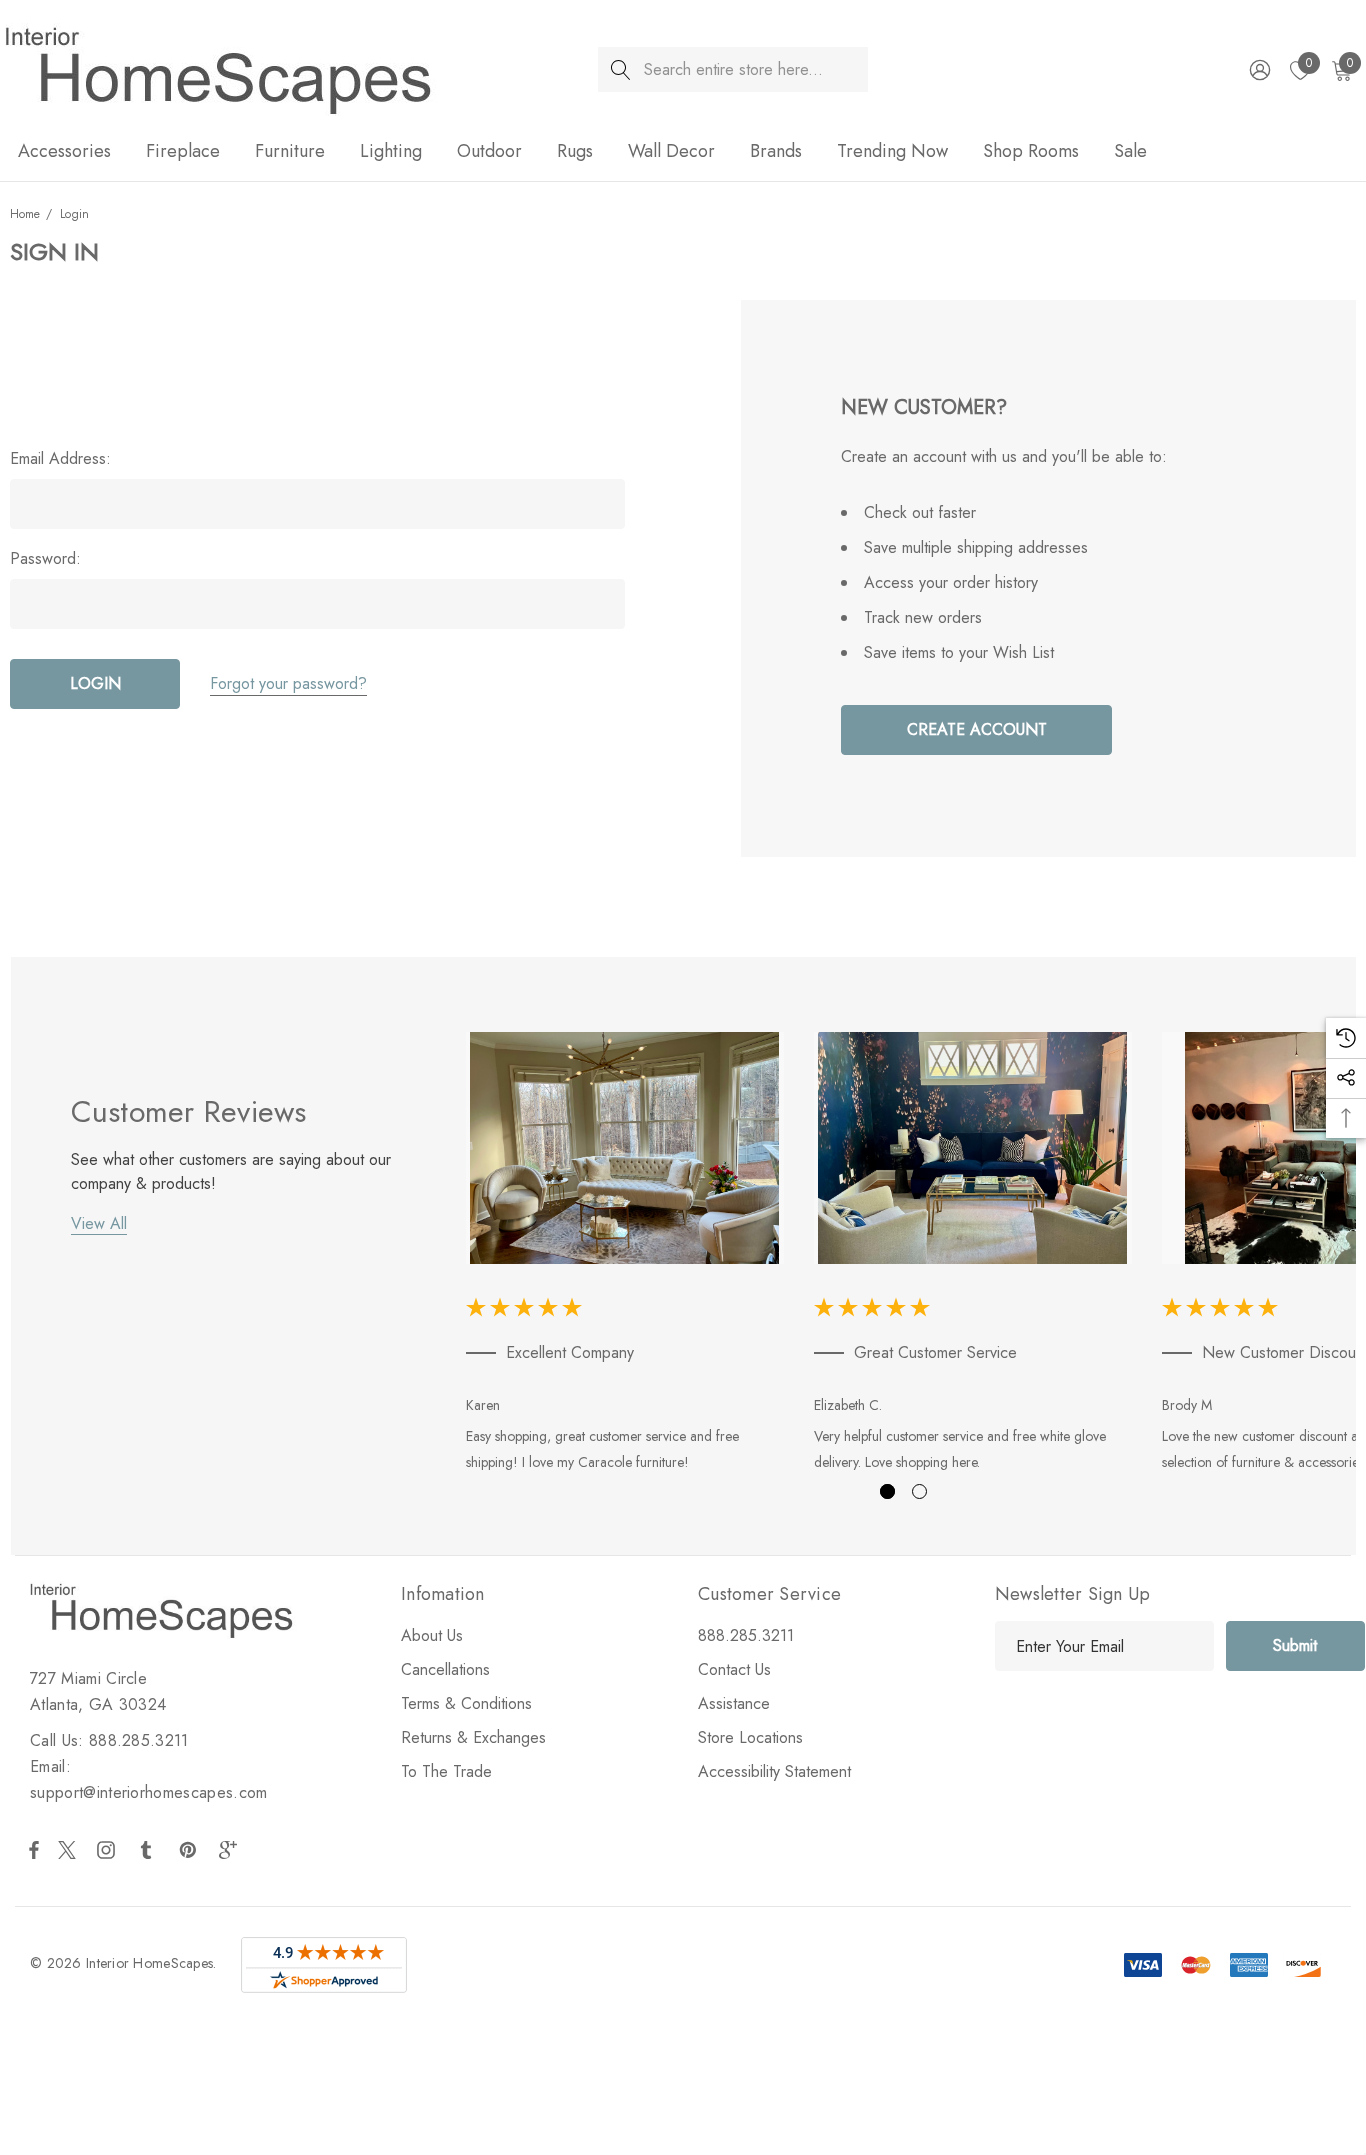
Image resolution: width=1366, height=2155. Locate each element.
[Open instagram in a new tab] (109, 1850)
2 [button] (919, 1491)
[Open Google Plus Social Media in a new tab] (232, 1850)
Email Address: (60, 459)
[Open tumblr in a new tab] (150, 1850)
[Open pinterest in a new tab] (191, 1850)
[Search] (620, 69)
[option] (625, 1256)
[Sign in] (1258, 70)
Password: (45, 559)
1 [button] (887, 1491)
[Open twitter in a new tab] (70, 1850)
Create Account (977, 729)
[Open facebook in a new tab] (34, 1850)
